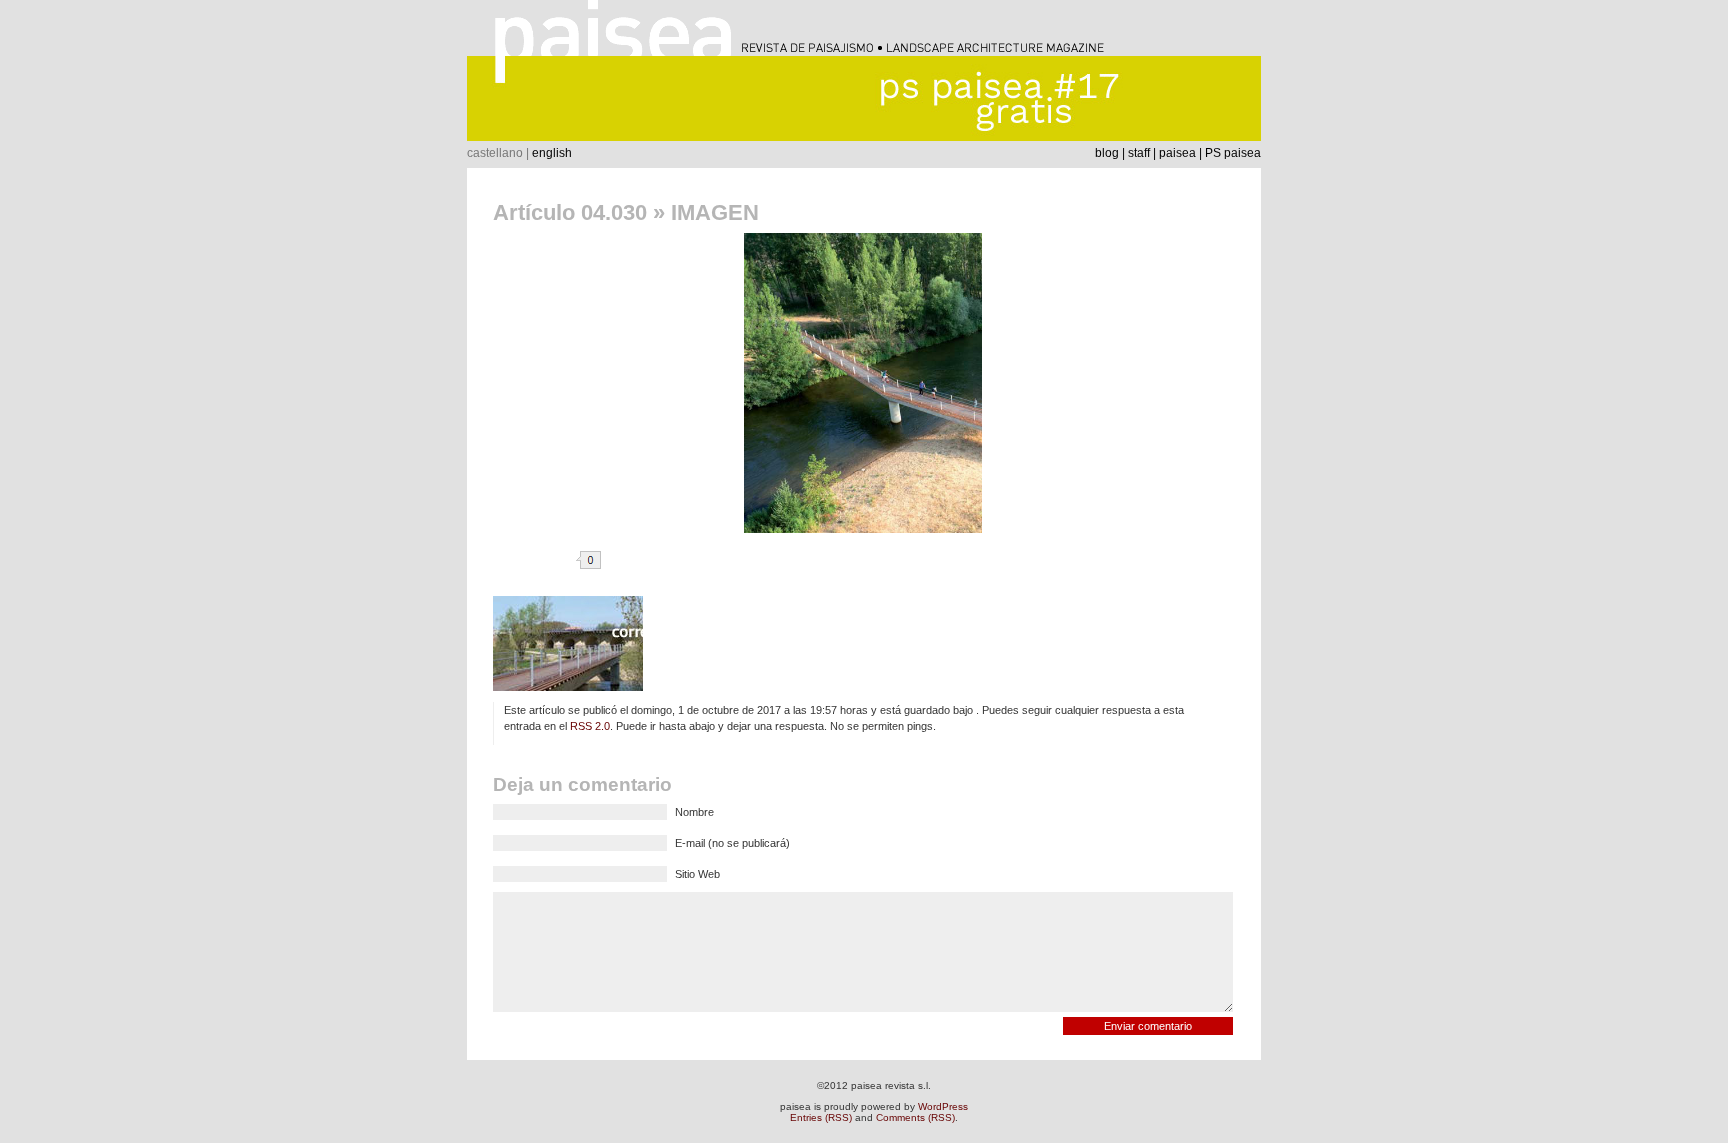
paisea (1177, 153)
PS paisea (1233, 153)
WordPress (943, 1106)
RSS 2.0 (590, 726)
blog (1107, 153)
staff (1139, 153)
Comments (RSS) (915, 1117)
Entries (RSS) (821, 1117)
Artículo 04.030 (570, 212)
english (552, 153)
